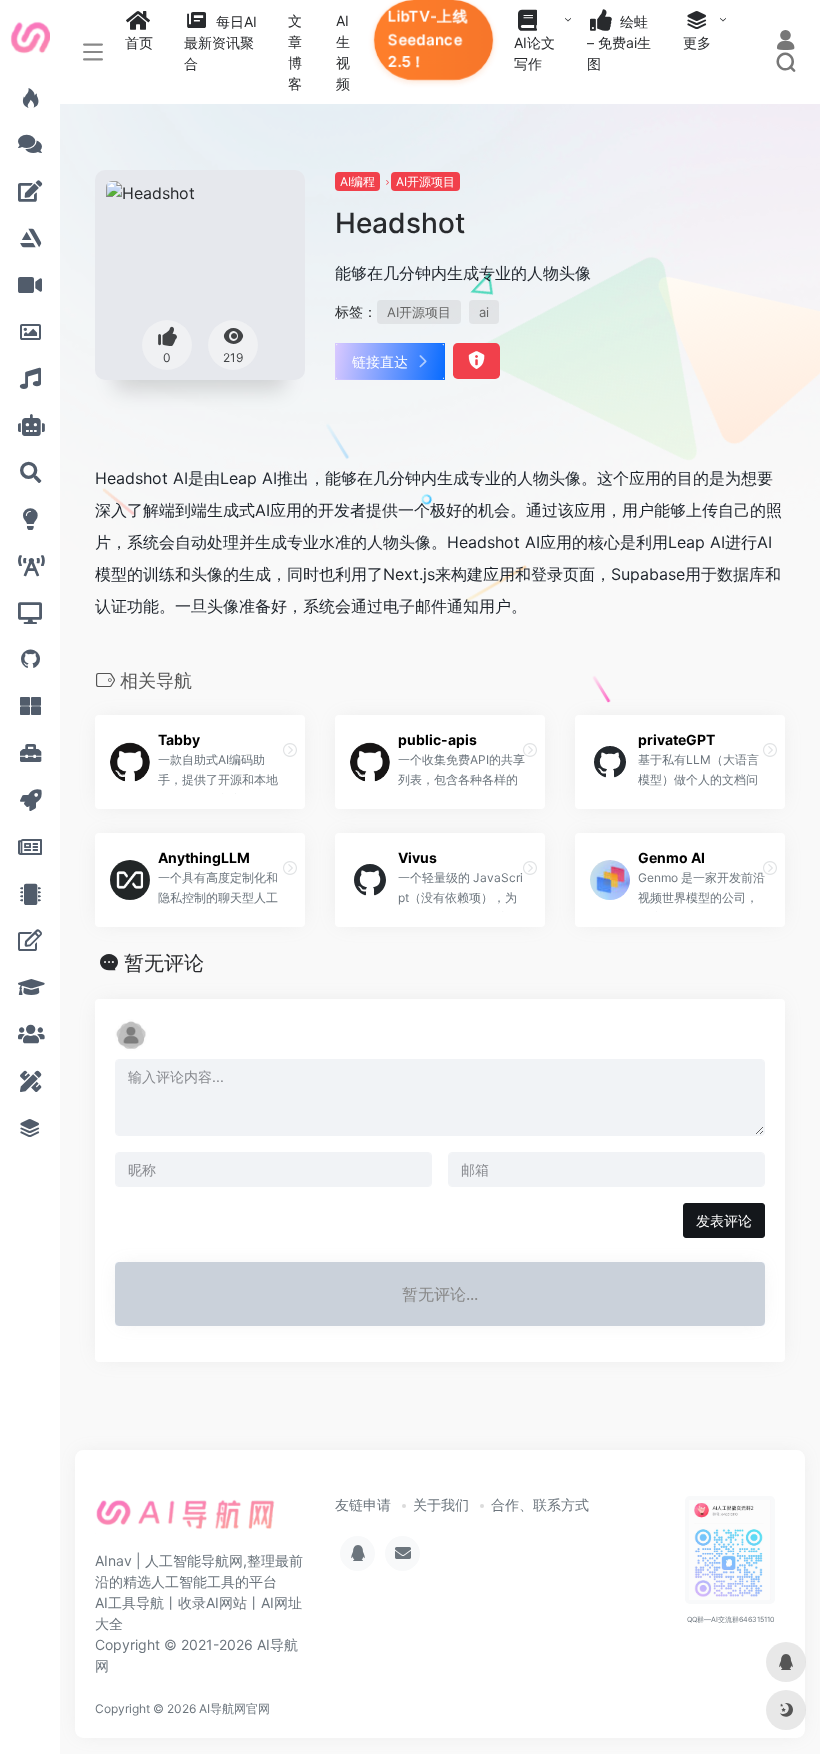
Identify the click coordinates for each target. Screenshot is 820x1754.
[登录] (785, 42)
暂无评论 (164, 963)
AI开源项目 (425, 181)
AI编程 (357, 181)
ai (484, 312)
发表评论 (724, 1220)
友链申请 (363, 1504)
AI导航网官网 (234, 1708)
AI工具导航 (129, 1602)
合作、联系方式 (540, 1504)
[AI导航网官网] (185, 1521)
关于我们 (441, 1504)
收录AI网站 (212, 1602)
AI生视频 (343, 52)
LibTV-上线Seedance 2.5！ (428, 39)
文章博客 (295, 52)
